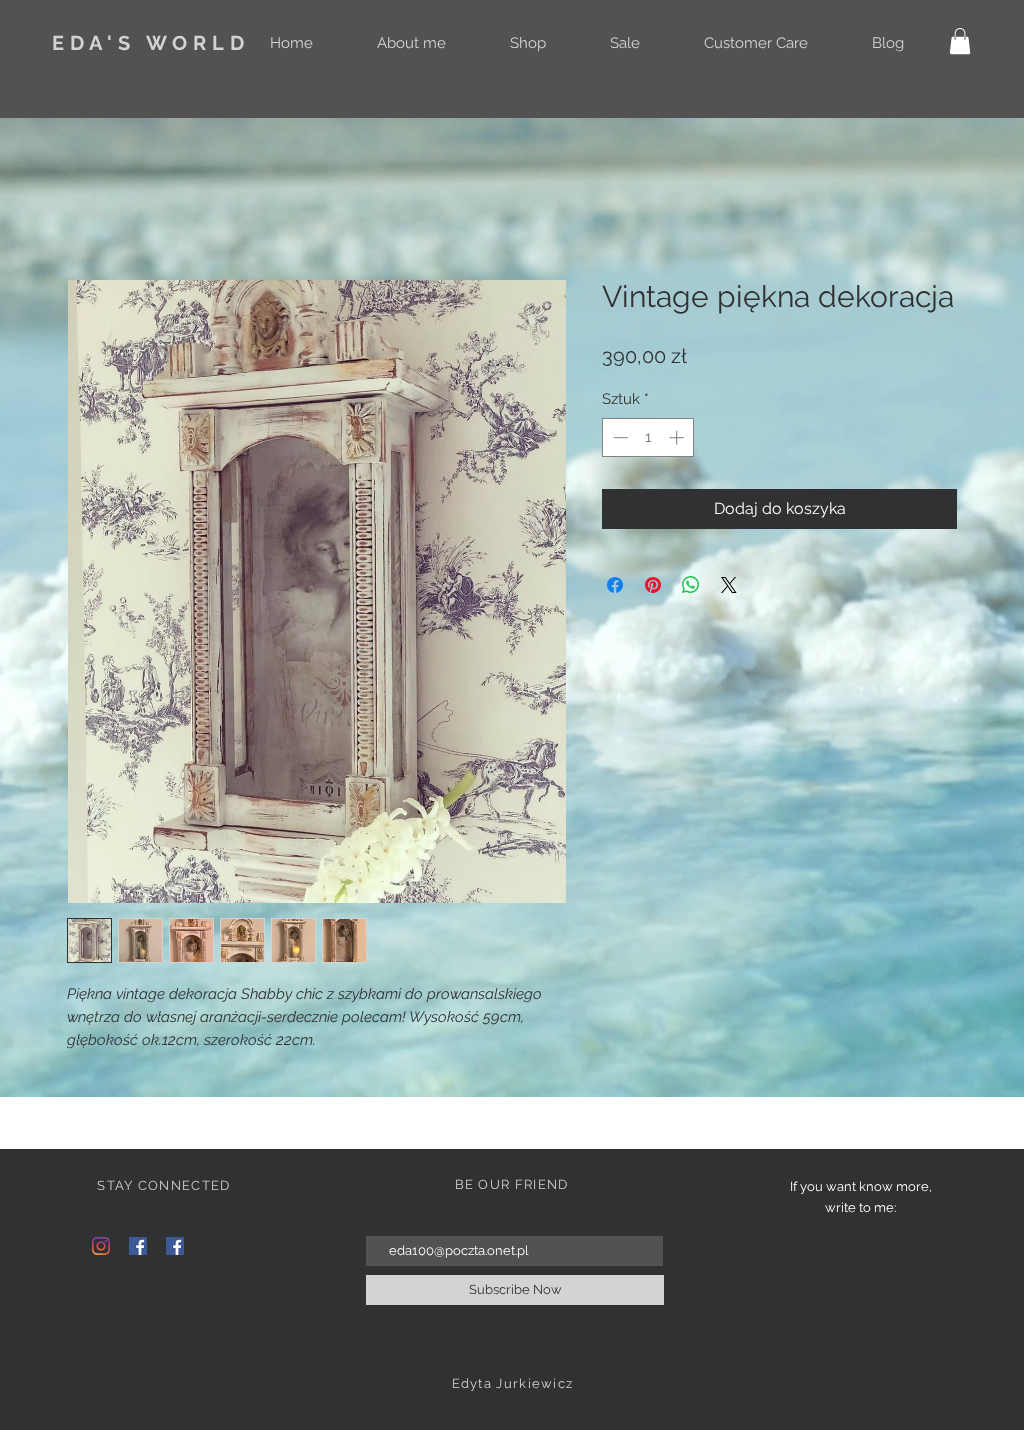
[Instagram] (101, 1246)
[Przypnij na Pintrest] (653, 585)
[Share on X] (729, 585)
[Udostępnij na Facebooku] (615, 585)
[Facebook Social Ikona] (138, 1246)
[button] (960, 41)
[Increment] (678, 437)
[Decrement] (618, 437)
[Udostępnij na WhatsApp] (691, 585)
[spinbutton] (648, 437)
